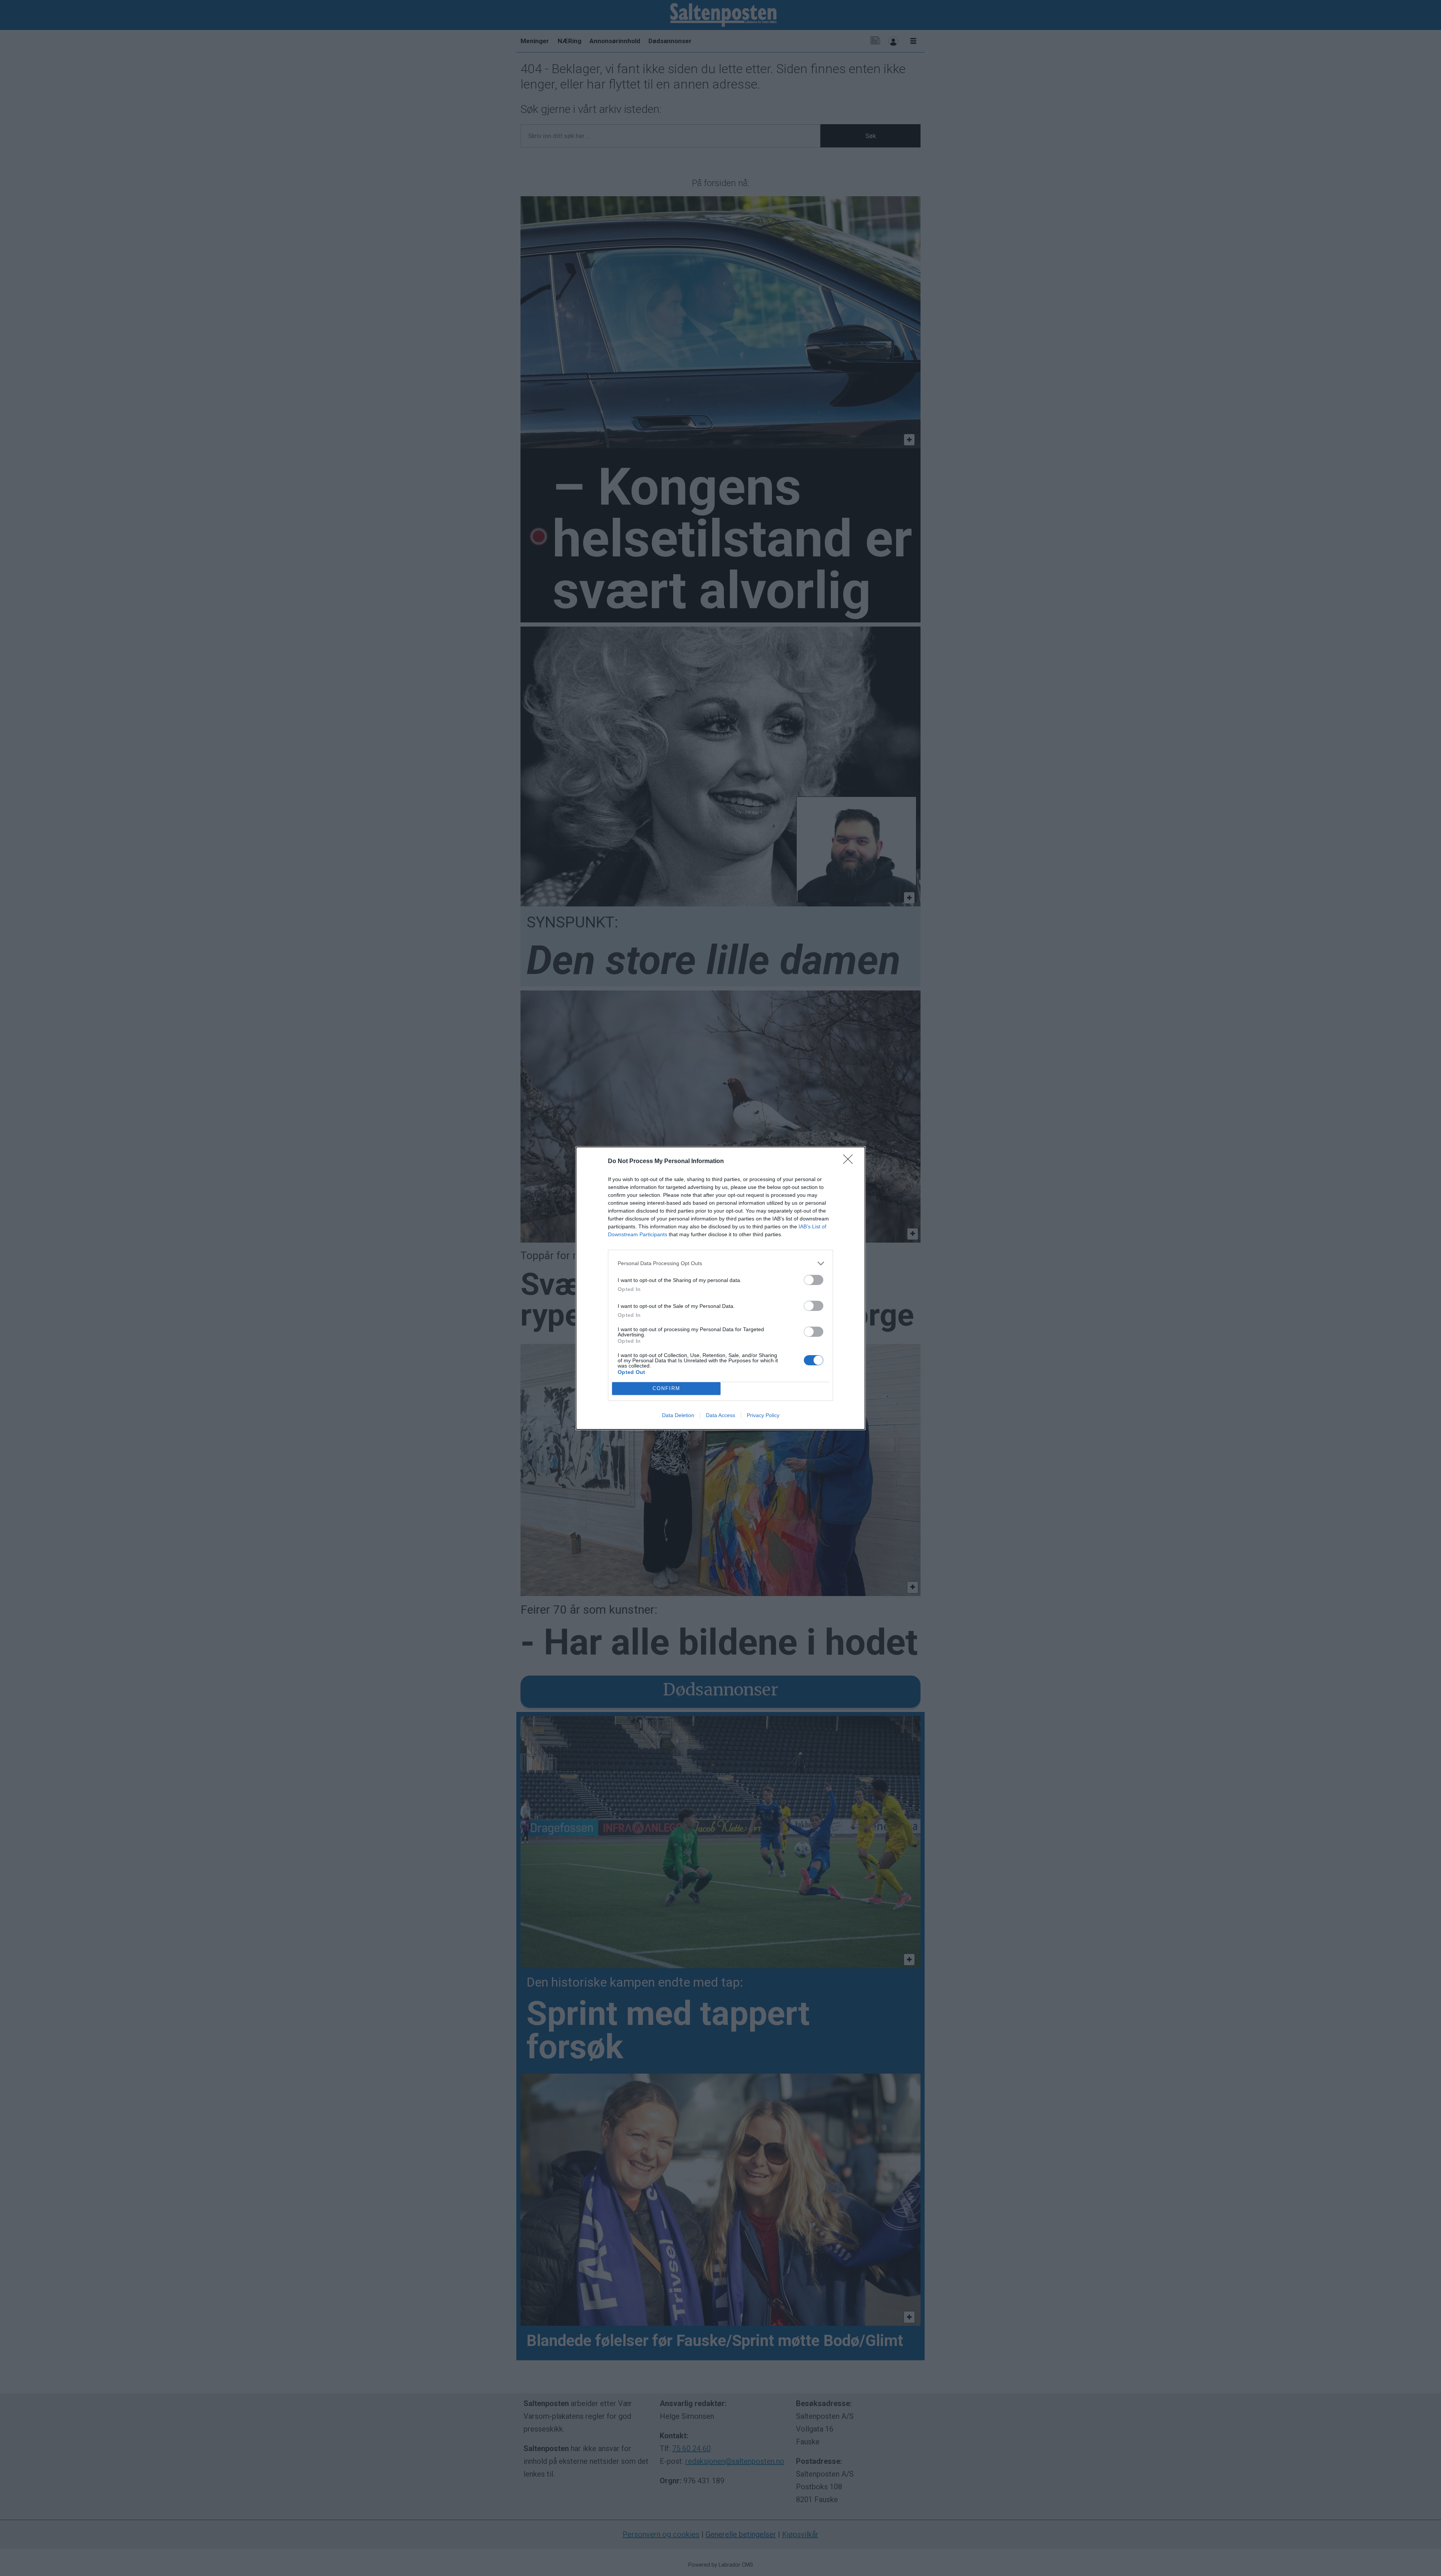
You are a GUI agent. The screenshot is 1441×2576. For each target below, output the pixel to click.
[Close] (850, 1162)
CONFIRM (666, 1388)
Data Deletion (678, 1415)
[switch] (814, 1280)
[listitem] (720, 1263)
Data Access (720, 1415)
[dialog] (720, 1288)
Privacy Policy (763, 1415)
